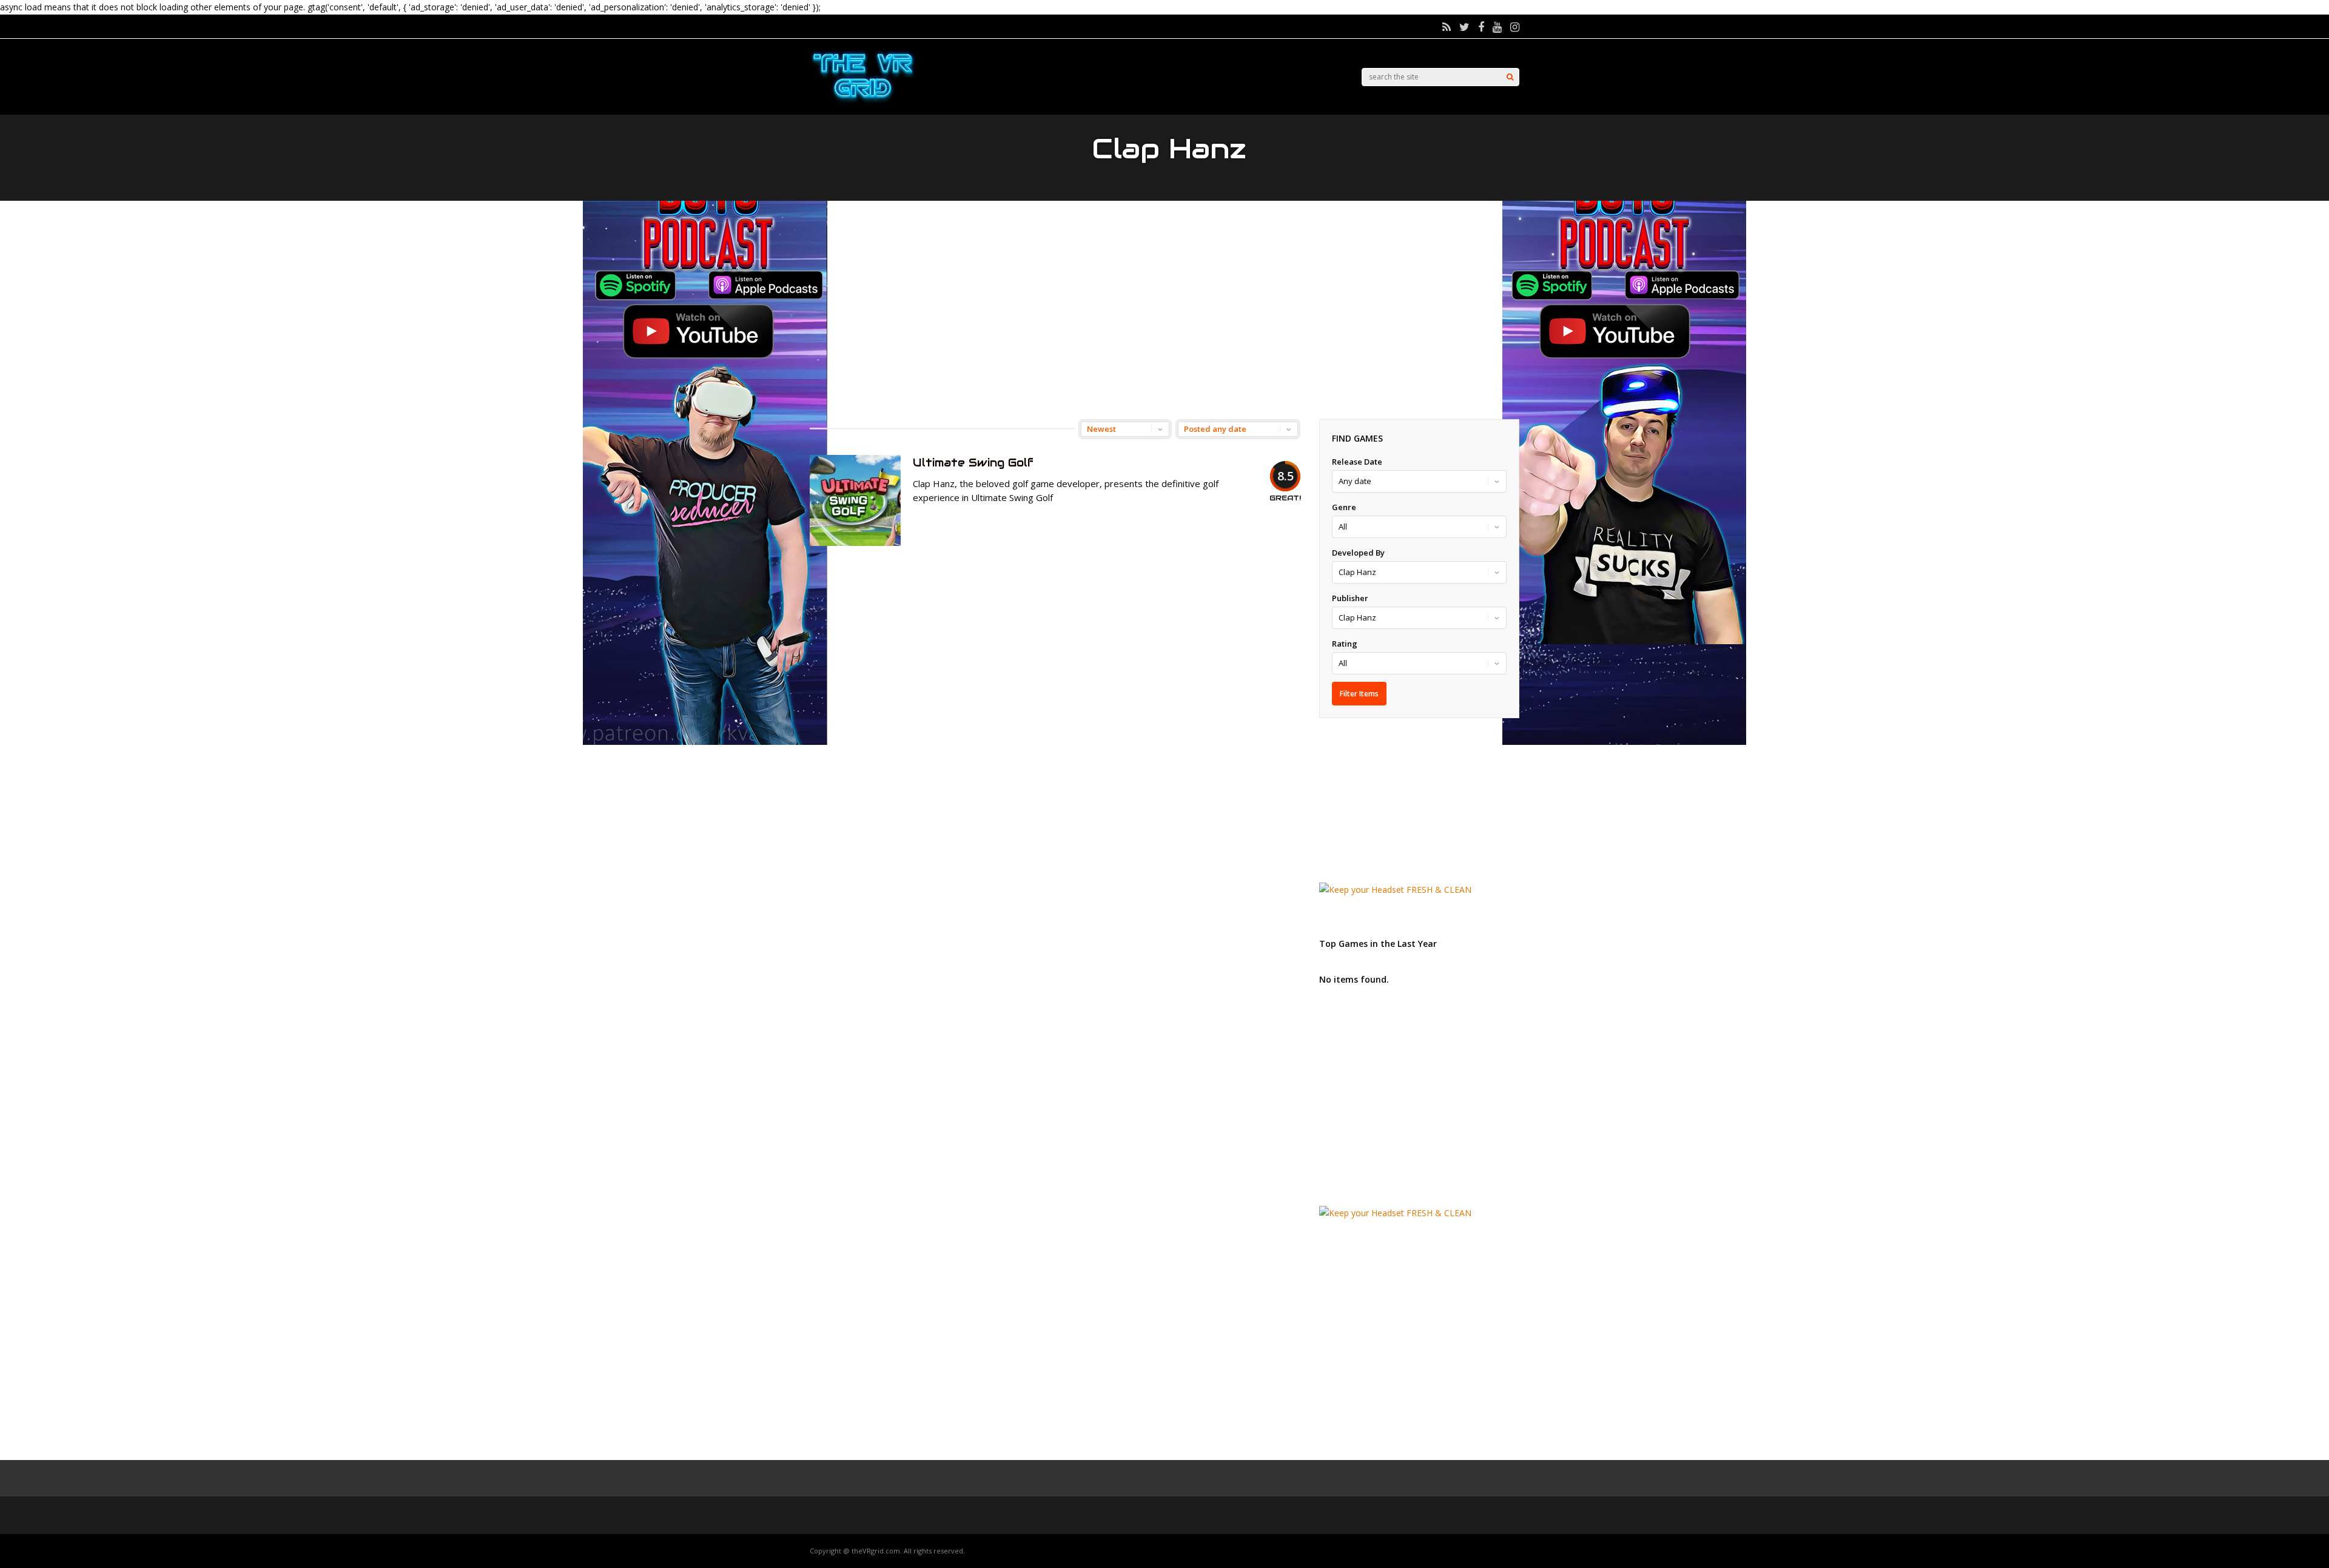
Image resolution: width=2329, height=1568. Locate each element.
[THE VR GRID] (863, 102)
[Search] (1510, 77)
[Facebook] (1481, 27)
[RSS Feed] (1447, 27)
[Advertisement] (1164, 310)
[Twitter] (1464, 27)
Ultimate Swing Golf (973, 463)
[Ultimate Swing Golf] (855, 543)
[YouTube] (1497, 27)
